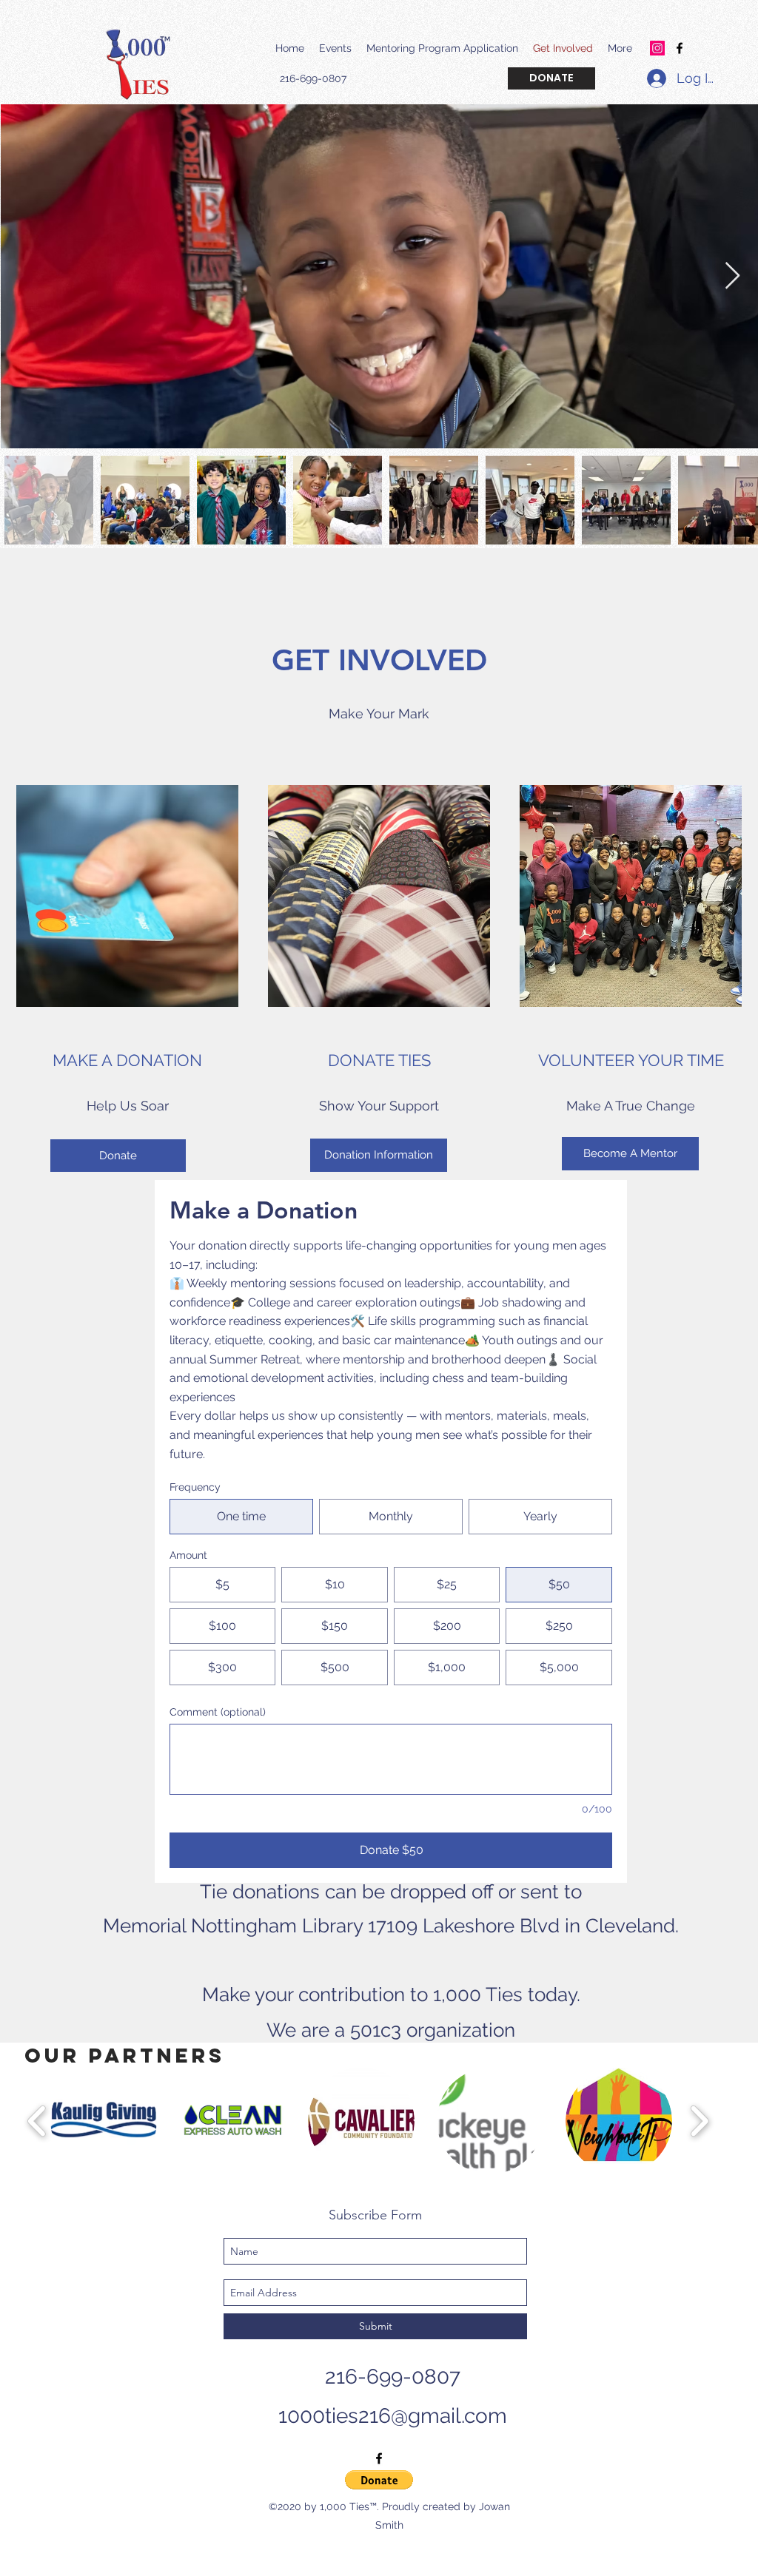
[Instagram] (657, 48)
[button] (104, 2121)
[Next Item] (732, 276)
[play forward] (699, 2121)
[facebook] (680, 48)
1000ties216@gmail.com (393, 2416)
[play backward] (37, 2121)
